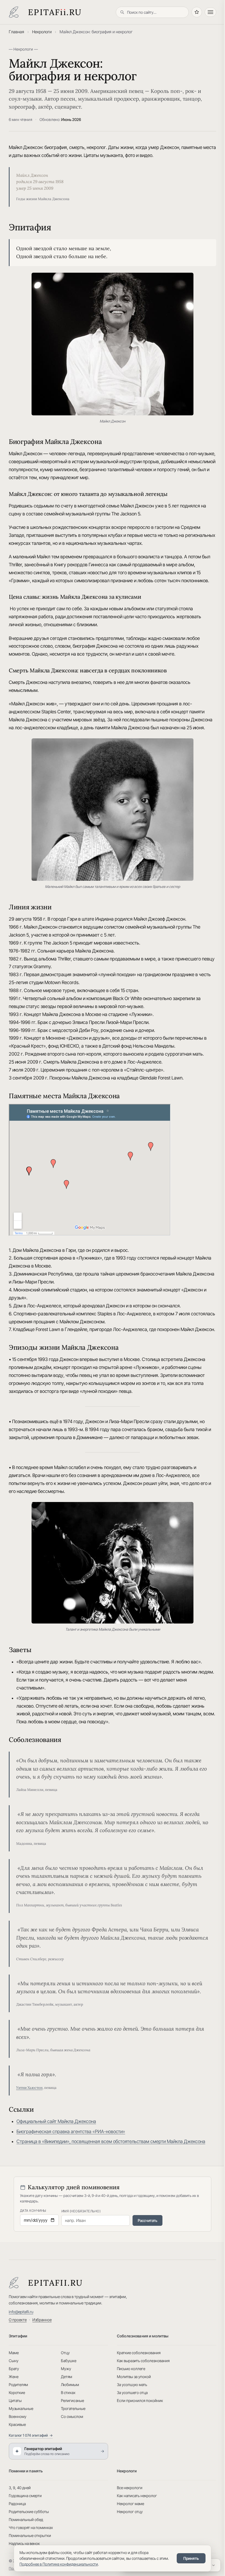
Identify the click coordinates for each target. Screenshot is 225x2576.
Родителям (18, 2385)
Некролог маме (130, 2504)
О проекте (18, 2320)
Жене (14, 2377)
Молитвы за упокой (134, 2377)
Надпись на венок (24, 2543)
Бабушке (69, 2361)
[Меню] (210, 12)
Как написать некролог (137, 2496)
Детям (67, 2377)
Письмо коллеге (131, 2369)
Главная (16, 32)
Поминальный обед (26, 2520)
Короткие (17, 2393)
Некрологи (42, 32)
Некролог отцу (130, 2512)
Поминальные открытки (30, 2535)
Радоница (17, 2504)
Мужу (66, 2369)
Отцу (65, 2353)
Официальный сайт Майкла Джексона (56, 2121)
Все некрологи (130, 2488)
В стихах (68, 2393)
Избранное (42, 2320)
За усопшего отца (132, 2393)
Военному (18, 2416)
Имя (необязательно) (81, 2211)
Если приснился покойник (140, 2400)
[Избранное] (197, 12)
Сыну (14, 2361)
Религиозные (72, 2400)
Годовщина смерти (25, 2496)
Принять (191, 2558)
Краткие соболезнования (139, 2353)
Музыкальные (21, 2408)
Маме (14, 2353)
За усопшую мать (132, 2385)
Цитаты (15, 2400)
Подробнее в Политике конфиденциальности (59, 2564)
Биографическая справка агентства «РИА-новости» (71, 2132)
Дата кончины (33, 2211)
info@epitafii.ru (21, 2312)
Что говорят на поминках (31, 2527)
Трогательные (73, 2408)
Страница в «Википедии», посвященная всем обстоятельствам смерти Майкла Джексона (111, 2141)
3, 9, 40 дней (20, 2488)
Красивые (17, 2424)
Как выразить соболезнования (143, 2361)
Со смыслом (72, 2416)
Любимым (70, 2385)
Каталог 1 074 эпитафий (31, 2435)
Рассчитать (147, 2220)
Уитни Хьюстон (29, 2088)
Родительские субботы (29, 2512)
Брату (14, 2369)
